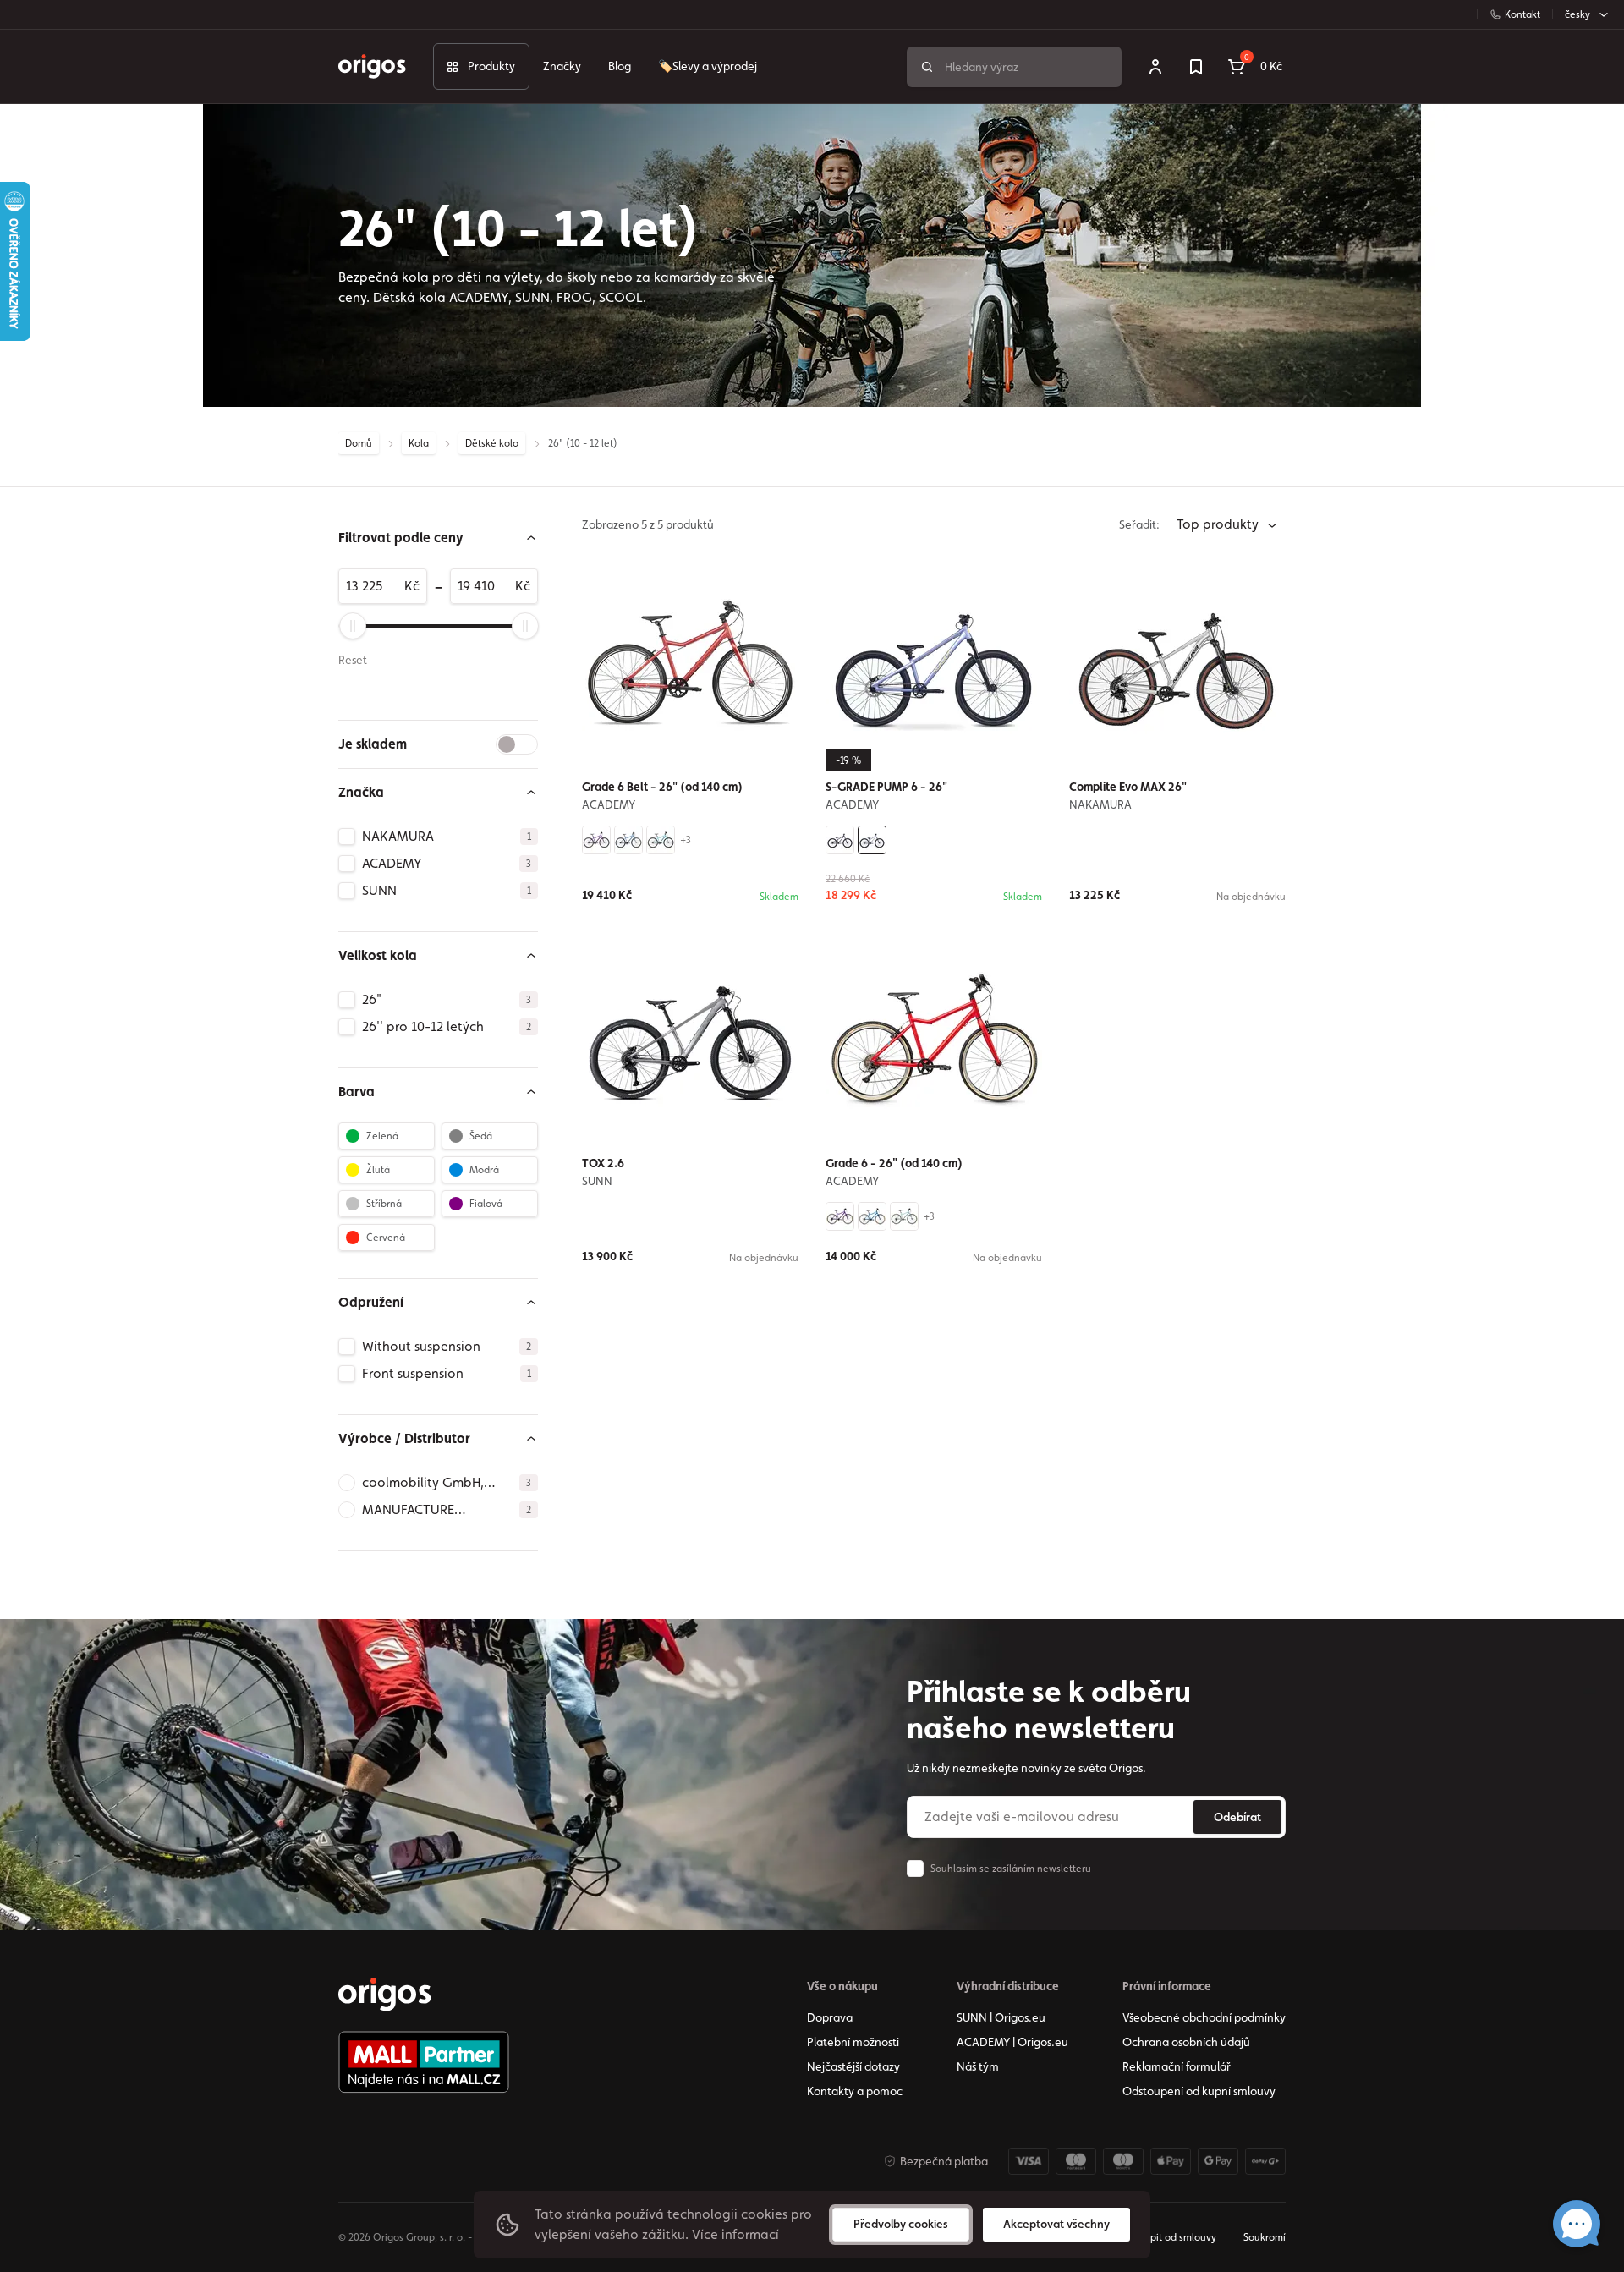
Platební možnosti (853, 2042)
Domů (359, 443)
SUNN (597, 1181)
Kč (412, 586)
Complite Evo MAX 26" (1128, 787)
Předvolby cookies (901, 2224)
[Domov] (385, 1995)
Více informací (735, 2234)
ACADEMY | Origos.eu (1012, 2042)
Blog (620, 66)
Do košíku (1188, 940)
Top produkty (1219, 524)
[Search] (927, 67)
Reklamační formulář (1177, 2066)
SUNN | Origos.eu (1001, 2017)
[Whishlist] (1196, 67)
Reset (353, 660)
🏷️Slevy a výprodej (708, 66)
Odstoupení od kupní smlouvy (1199, 2091)
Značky (562, 66)
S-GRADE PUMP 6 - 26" (886, 787)
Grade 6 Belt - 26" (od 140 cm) (662, 787)
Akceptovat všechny (1056, 2224)
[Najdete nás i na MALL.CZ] (424, 2062)
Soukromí (1265, 2237)
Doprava (830, 2017)
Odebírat (1237, 1817)
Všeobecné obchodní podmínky (1204, 2017)
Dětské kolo (492, 443)
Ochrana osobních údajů (1186, 2042)
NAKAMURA (1100, 804)
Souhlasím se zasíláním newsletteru (1011, 1869)
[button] (438, 538)
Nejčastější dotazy (853, 2066)
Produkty (491, 66)
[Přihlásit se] (1155, 67)
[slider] (353, 626)
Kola (419, 443)
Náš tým (978, 2066)
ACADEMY (609, 804)
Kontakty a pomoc (855, 2091)
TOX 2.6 (603, 1163)
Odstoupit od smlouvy (1166, 2237)
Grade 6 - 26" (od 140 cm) (894, 1163)
